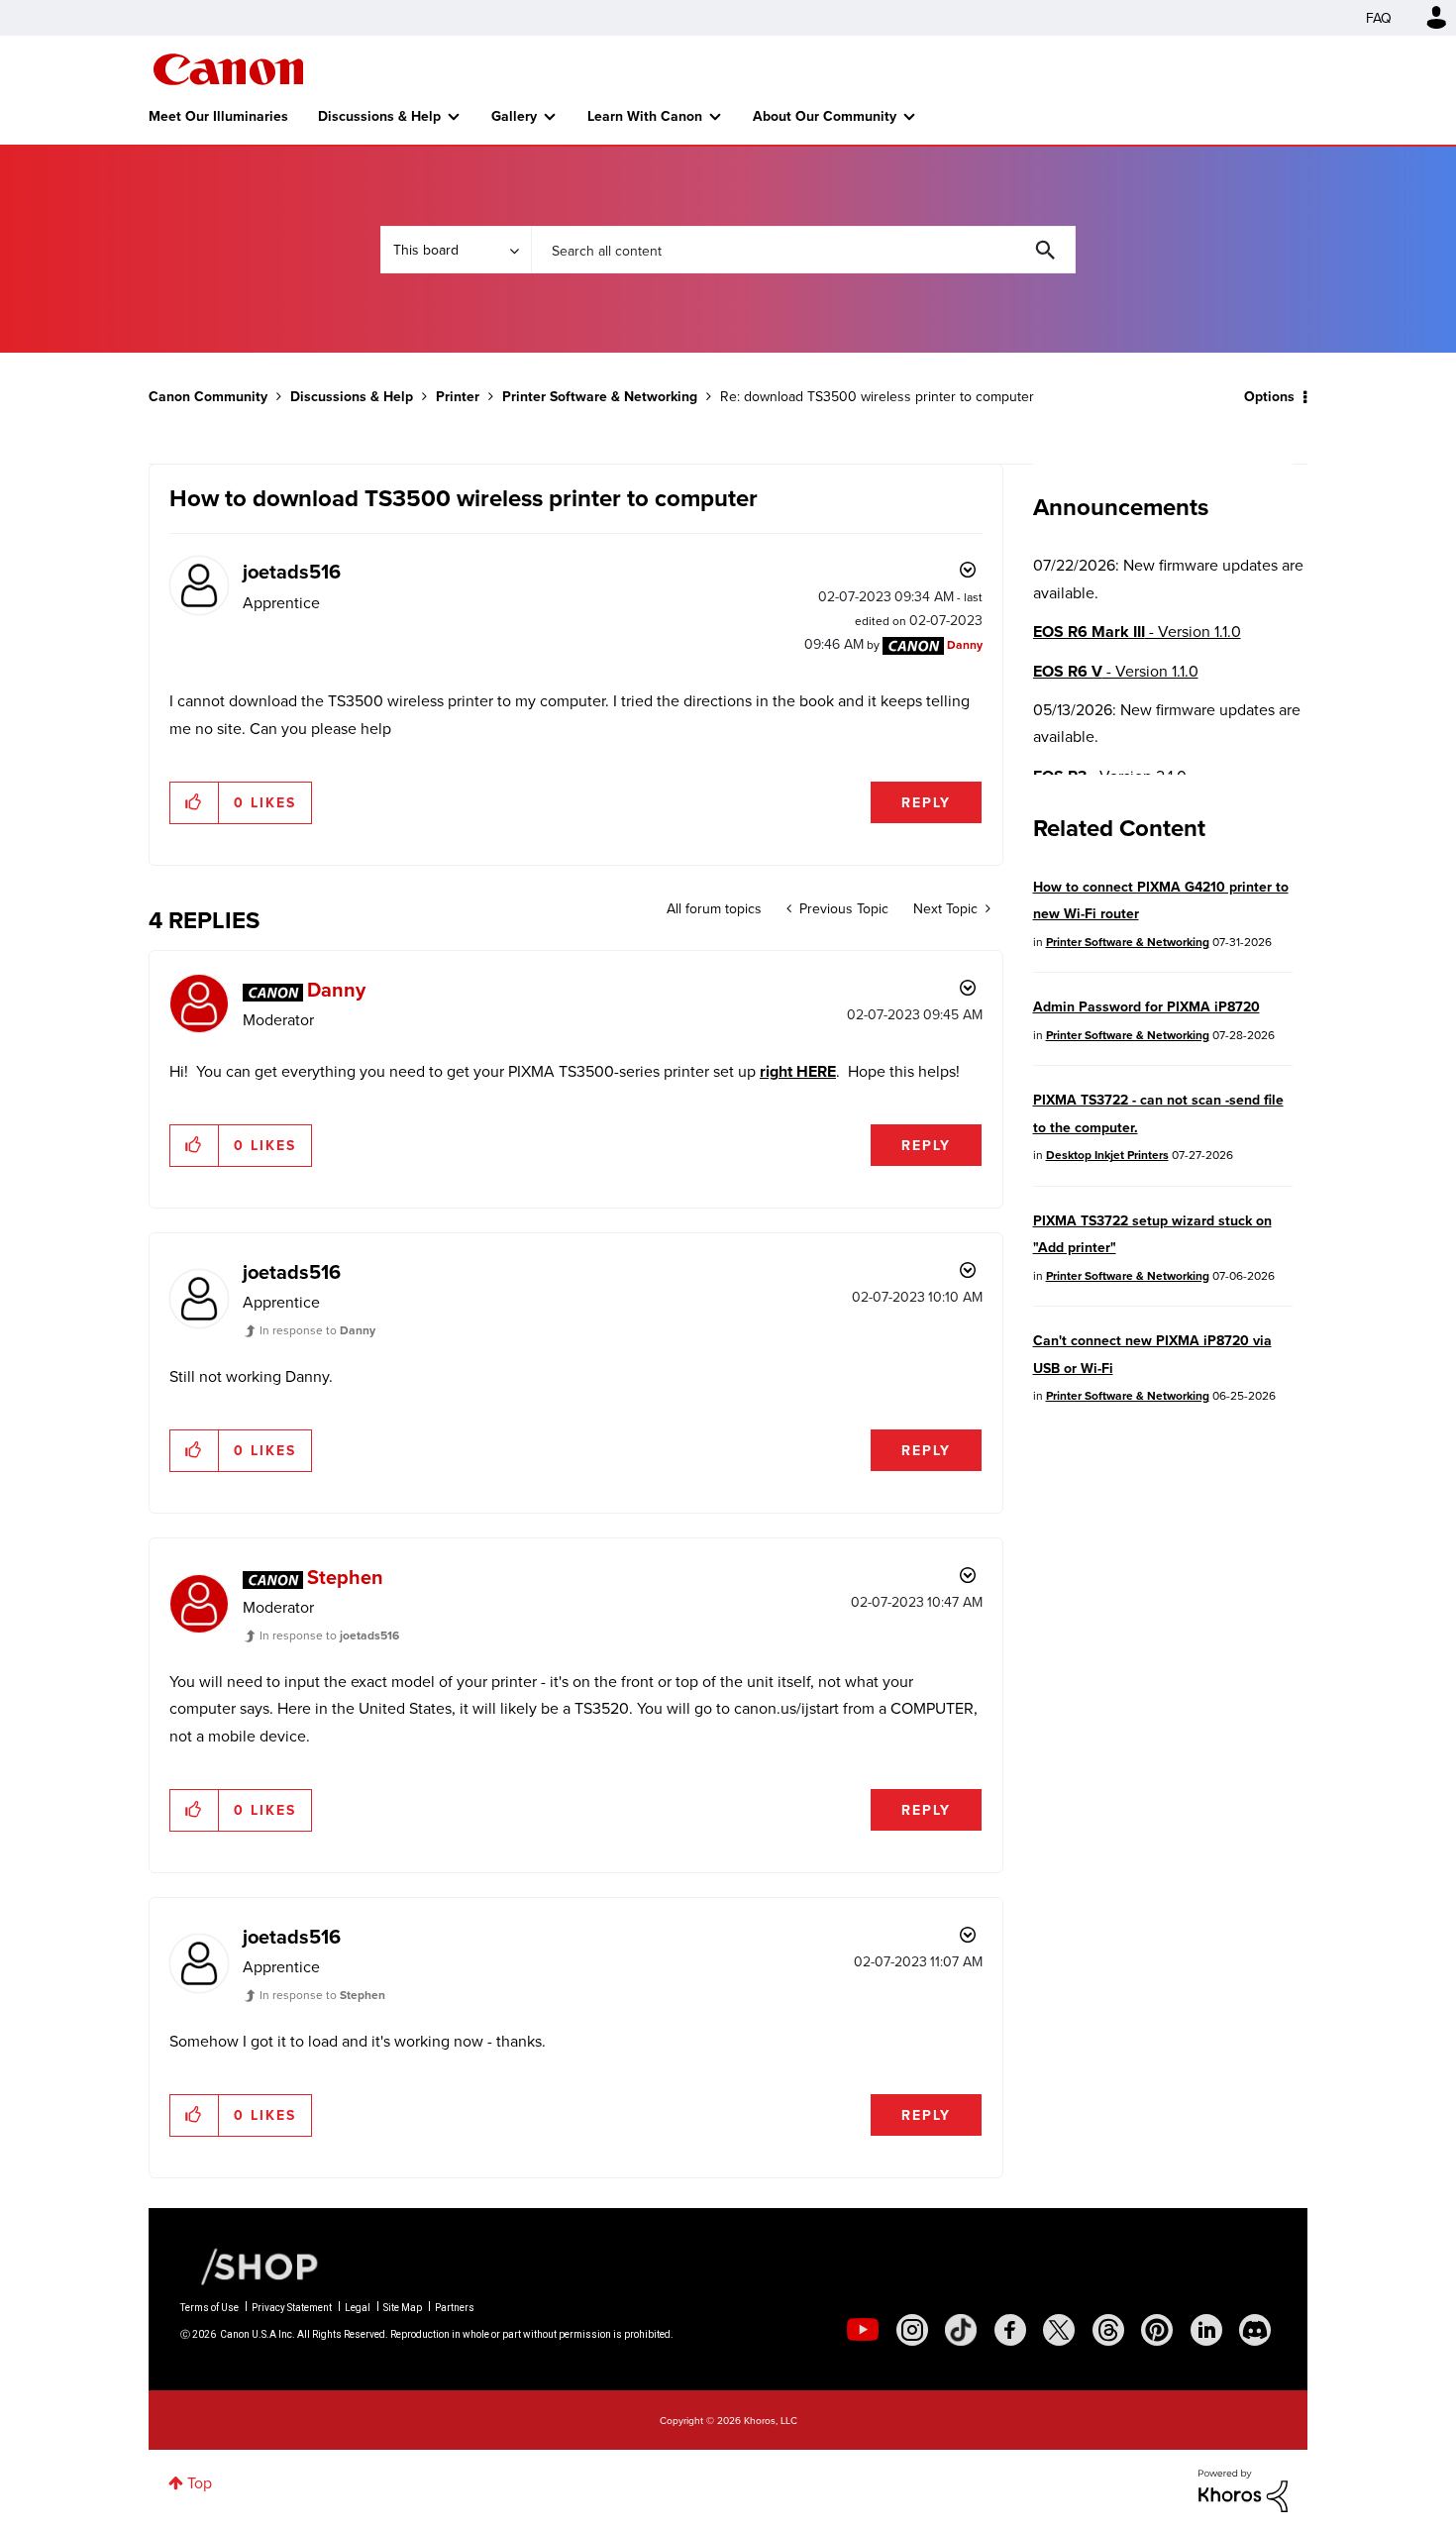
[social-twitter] (1059, 2330)
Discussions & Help (379, 116)
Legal (358, 2308)
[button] (195, 802)
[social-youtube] (863, 2330)
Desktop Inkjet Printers (1107, 1155)
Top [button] (200, 2482)
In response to (317, 1330)
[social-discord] (1255, 2330)
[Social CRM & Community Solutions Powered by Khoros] (1243, 2489)
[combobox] (803, 250)
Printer (458, 396)
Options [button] (1269, 396)
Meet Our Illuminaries (218, 116)
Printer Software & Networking (600, 396)
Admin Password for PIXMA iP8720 (1146, 1006)
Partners (455, 2308)
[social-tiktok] (961, 2330)
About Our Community (825, 116)
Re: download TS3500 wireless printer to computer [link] (877, 396)
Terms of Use (209, 2308)
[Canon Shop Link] (250, 2265)
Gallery (514, 116)
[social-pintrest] (1157, 2330)
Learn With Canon (645, 116)
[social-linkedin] (1206, 2330)
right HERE (798, 1071)
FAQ (1379, 18)
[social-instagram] (912, 2330)
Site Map (403, 2308)
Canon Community (228, 69)
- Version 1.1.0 (1137, 632)
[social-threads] (1108, 2330)
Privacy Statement (292, 2308)
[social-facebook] (1010, 2330)
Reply (926, 802)
